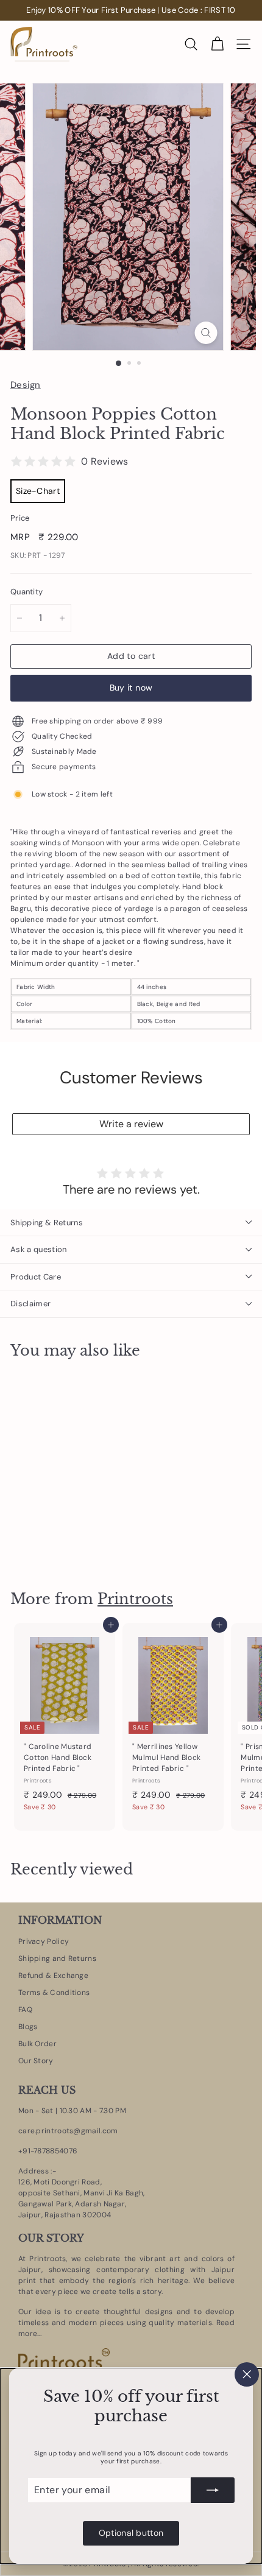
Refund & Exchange (53, 1976)
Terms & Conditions (54, 1993)
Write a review (131, 1124)
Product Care (36, 1277)
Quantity (27, 592)
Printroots (135, 1599)
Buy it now (131, 688)
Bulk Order (37, 2044)
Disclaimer (30, 1304)
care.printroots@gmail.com (68, 2131)
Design (26, 385)
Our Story (36, 2061)
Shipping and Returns (57, 1958)
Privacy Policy (44, 1941)
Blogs (28, 2027)
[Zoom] (206, 333)
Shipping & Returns (47, 1223)
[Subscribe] (213, 2490)
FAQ (25, 2010)
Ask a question (39, 1249)
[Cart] (217, 44)
